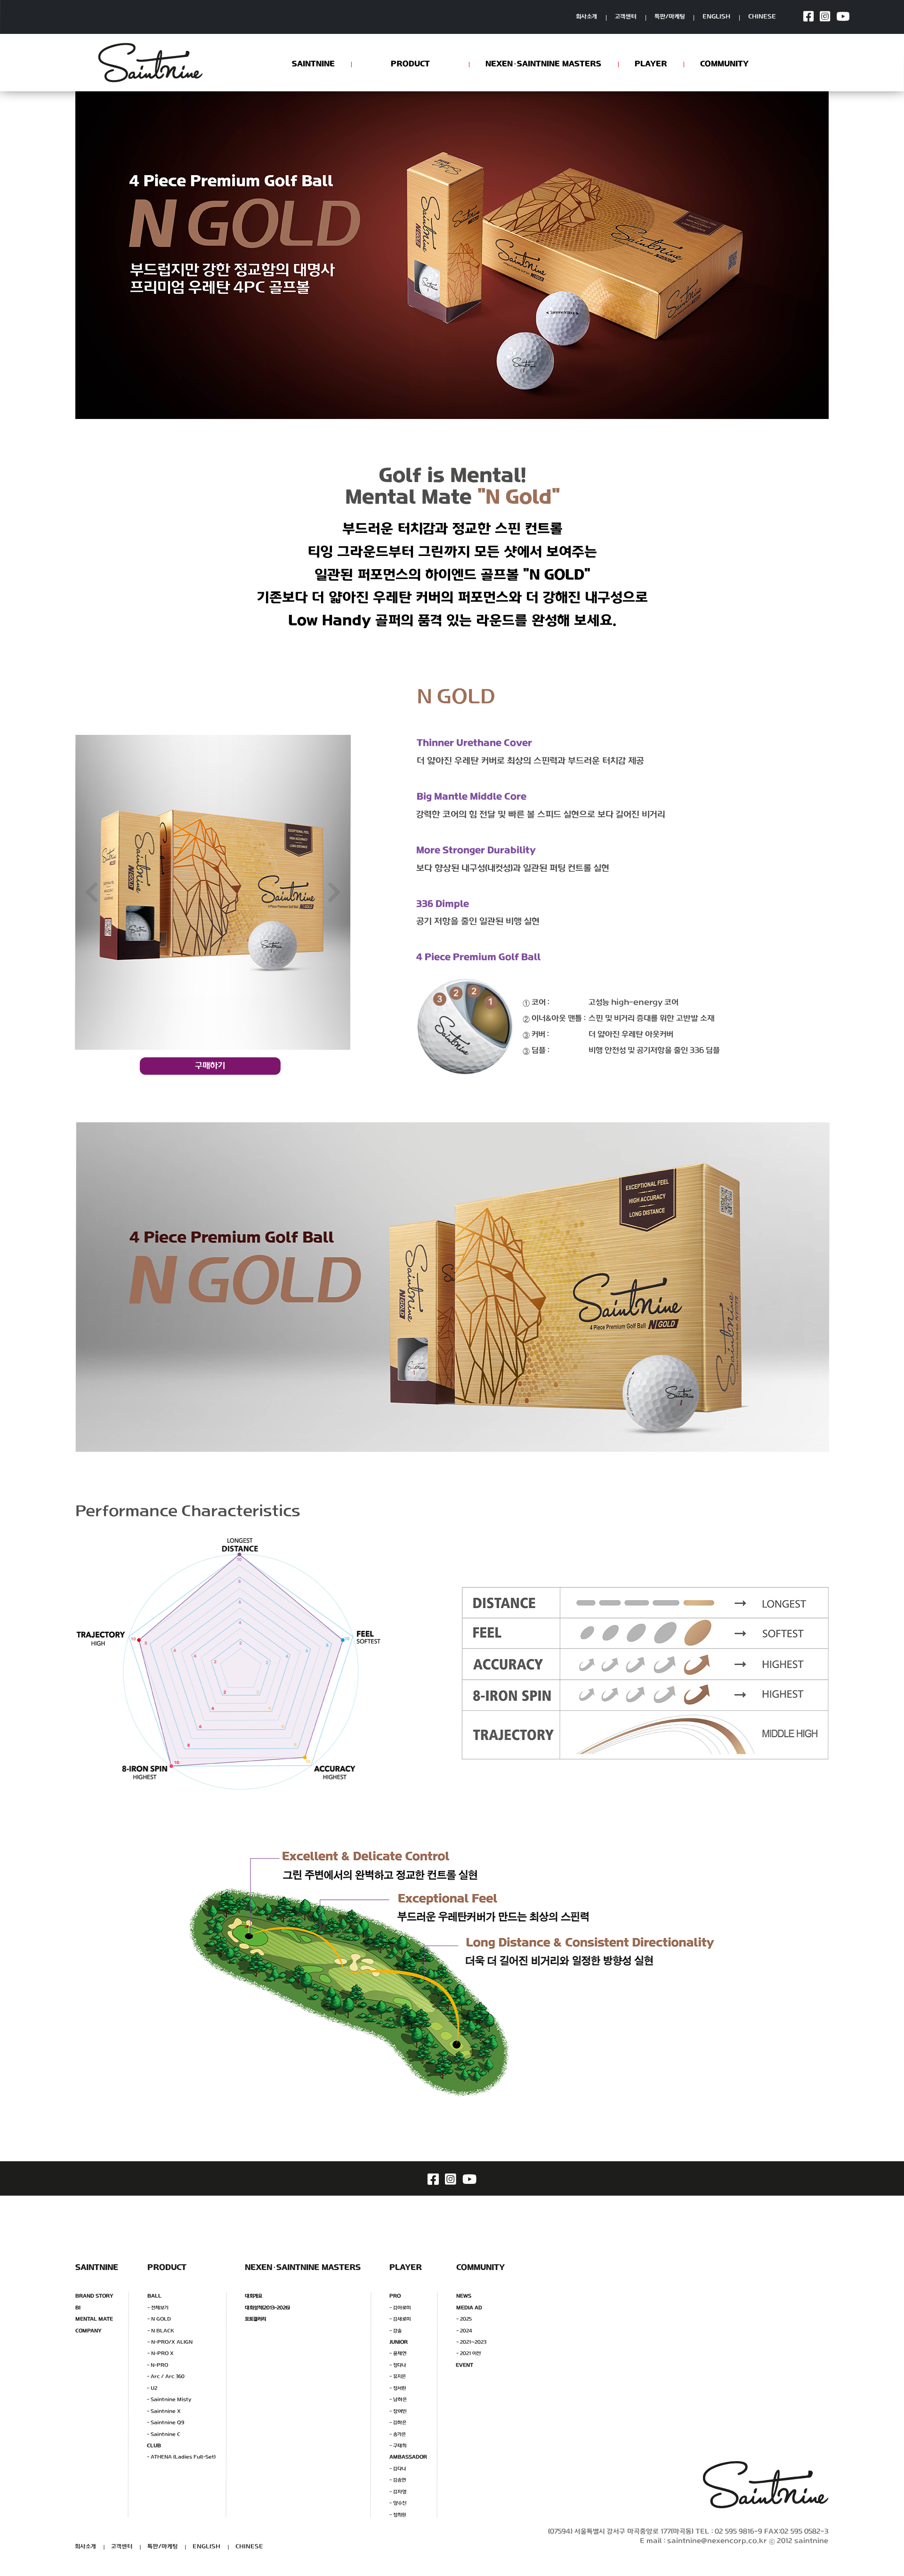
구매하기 (210, 1066)
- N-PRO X (161, 2354)
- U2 (152, 2388)
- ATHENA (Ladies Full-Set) (181, 2457)
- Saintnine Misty (169, 2400)
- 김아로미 (400, 2307)
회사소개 (586, 17)
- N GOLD (159, 2319)
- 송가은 (398, 2434)
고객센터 (626, 17)
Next (334, 892)
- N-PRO (157, 2365)
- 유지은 (398, 2377)
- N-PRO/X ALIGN (170, 2342)
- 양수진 (398, 2503)
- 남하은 (398, 2400)
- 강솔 (395, 2330)
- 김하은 (398, 2423)
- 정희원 (398, 2515)
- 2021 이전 (468, 2354)
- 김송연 (398, 2480)
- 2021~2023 (471, 2342)
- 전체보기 (158, 2307)
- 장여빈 (398, 2411)
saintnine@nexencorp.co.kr (717, 2541)
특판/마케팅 (670, 17)
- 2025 (464, 2319)
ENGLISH (716, 17)
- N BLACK (161, 2330)
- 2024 (464, 2330)
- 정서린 (398, 2388)
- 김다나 (398, 2469)
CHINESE (763, 17)
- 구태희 (398, 2446)
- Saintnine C (164, 2434)
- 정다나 (398, 2365)
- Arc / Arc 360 (166, 2377)
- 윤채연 (398, 2354)
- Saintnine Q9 (165, 2423)
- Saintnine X (164, 2411)
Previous (92, 892)
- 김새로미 (400, 2319)
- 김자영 (398, 2492)
